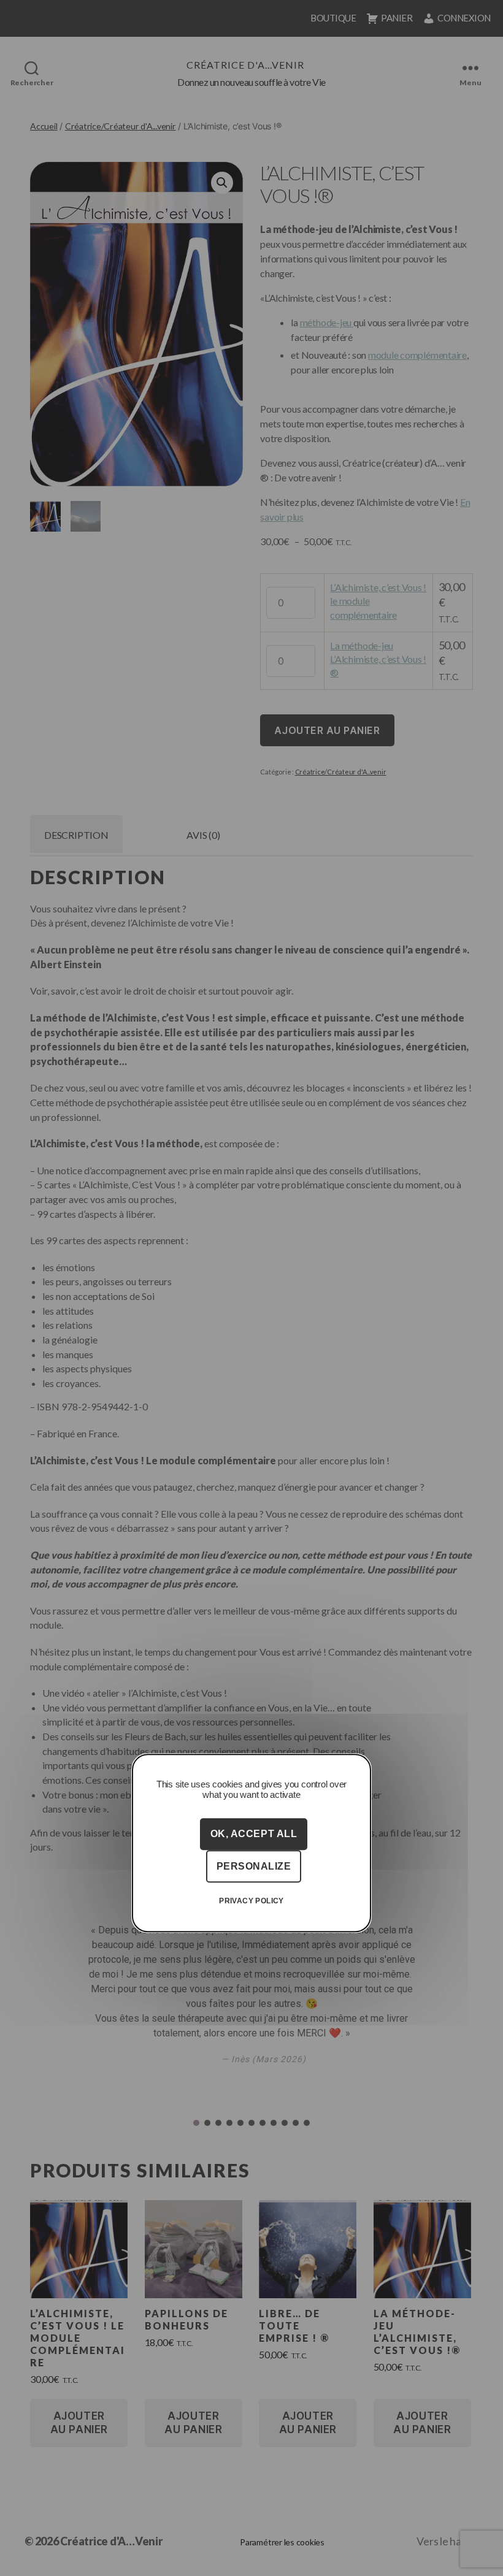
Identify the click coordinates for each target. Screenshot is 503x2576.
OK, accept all (254, 1834)
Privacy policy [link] (251, 1901)
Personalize (254, 1866)
